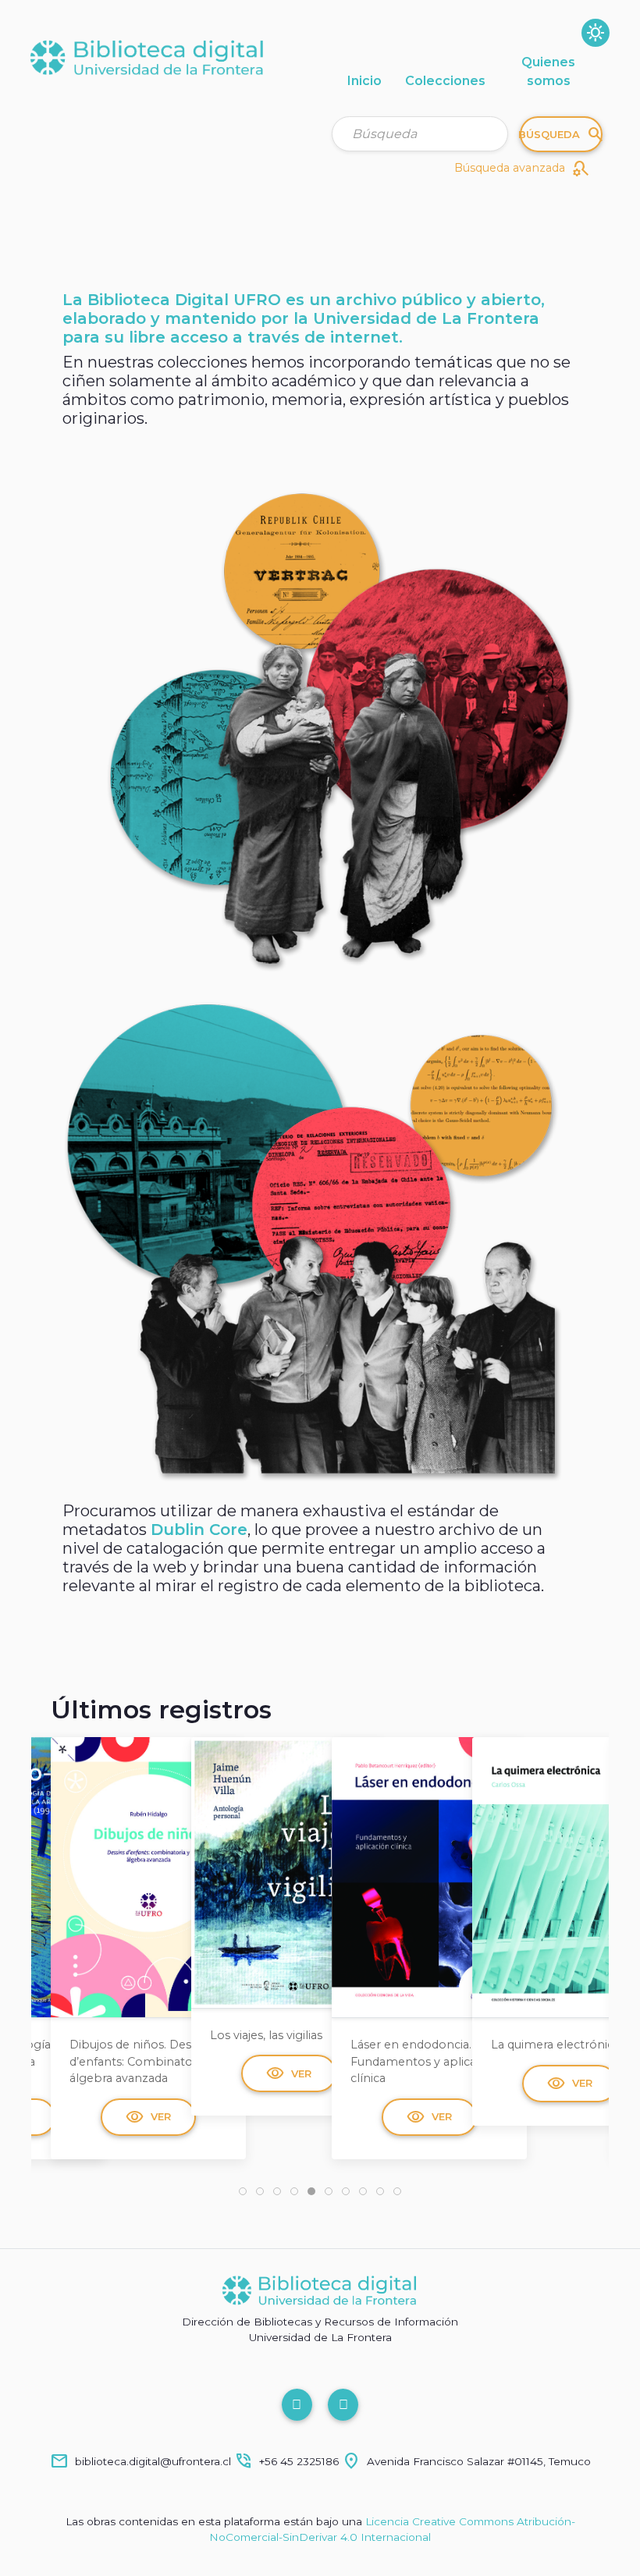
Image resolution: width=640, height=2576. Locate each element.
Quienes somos (548, 71)
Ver (148, 2073)
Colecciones (445, 81)
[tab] (243, 2191)
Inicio (364, 81)
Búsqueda (561, 134)
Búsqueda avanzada (522, 169)
